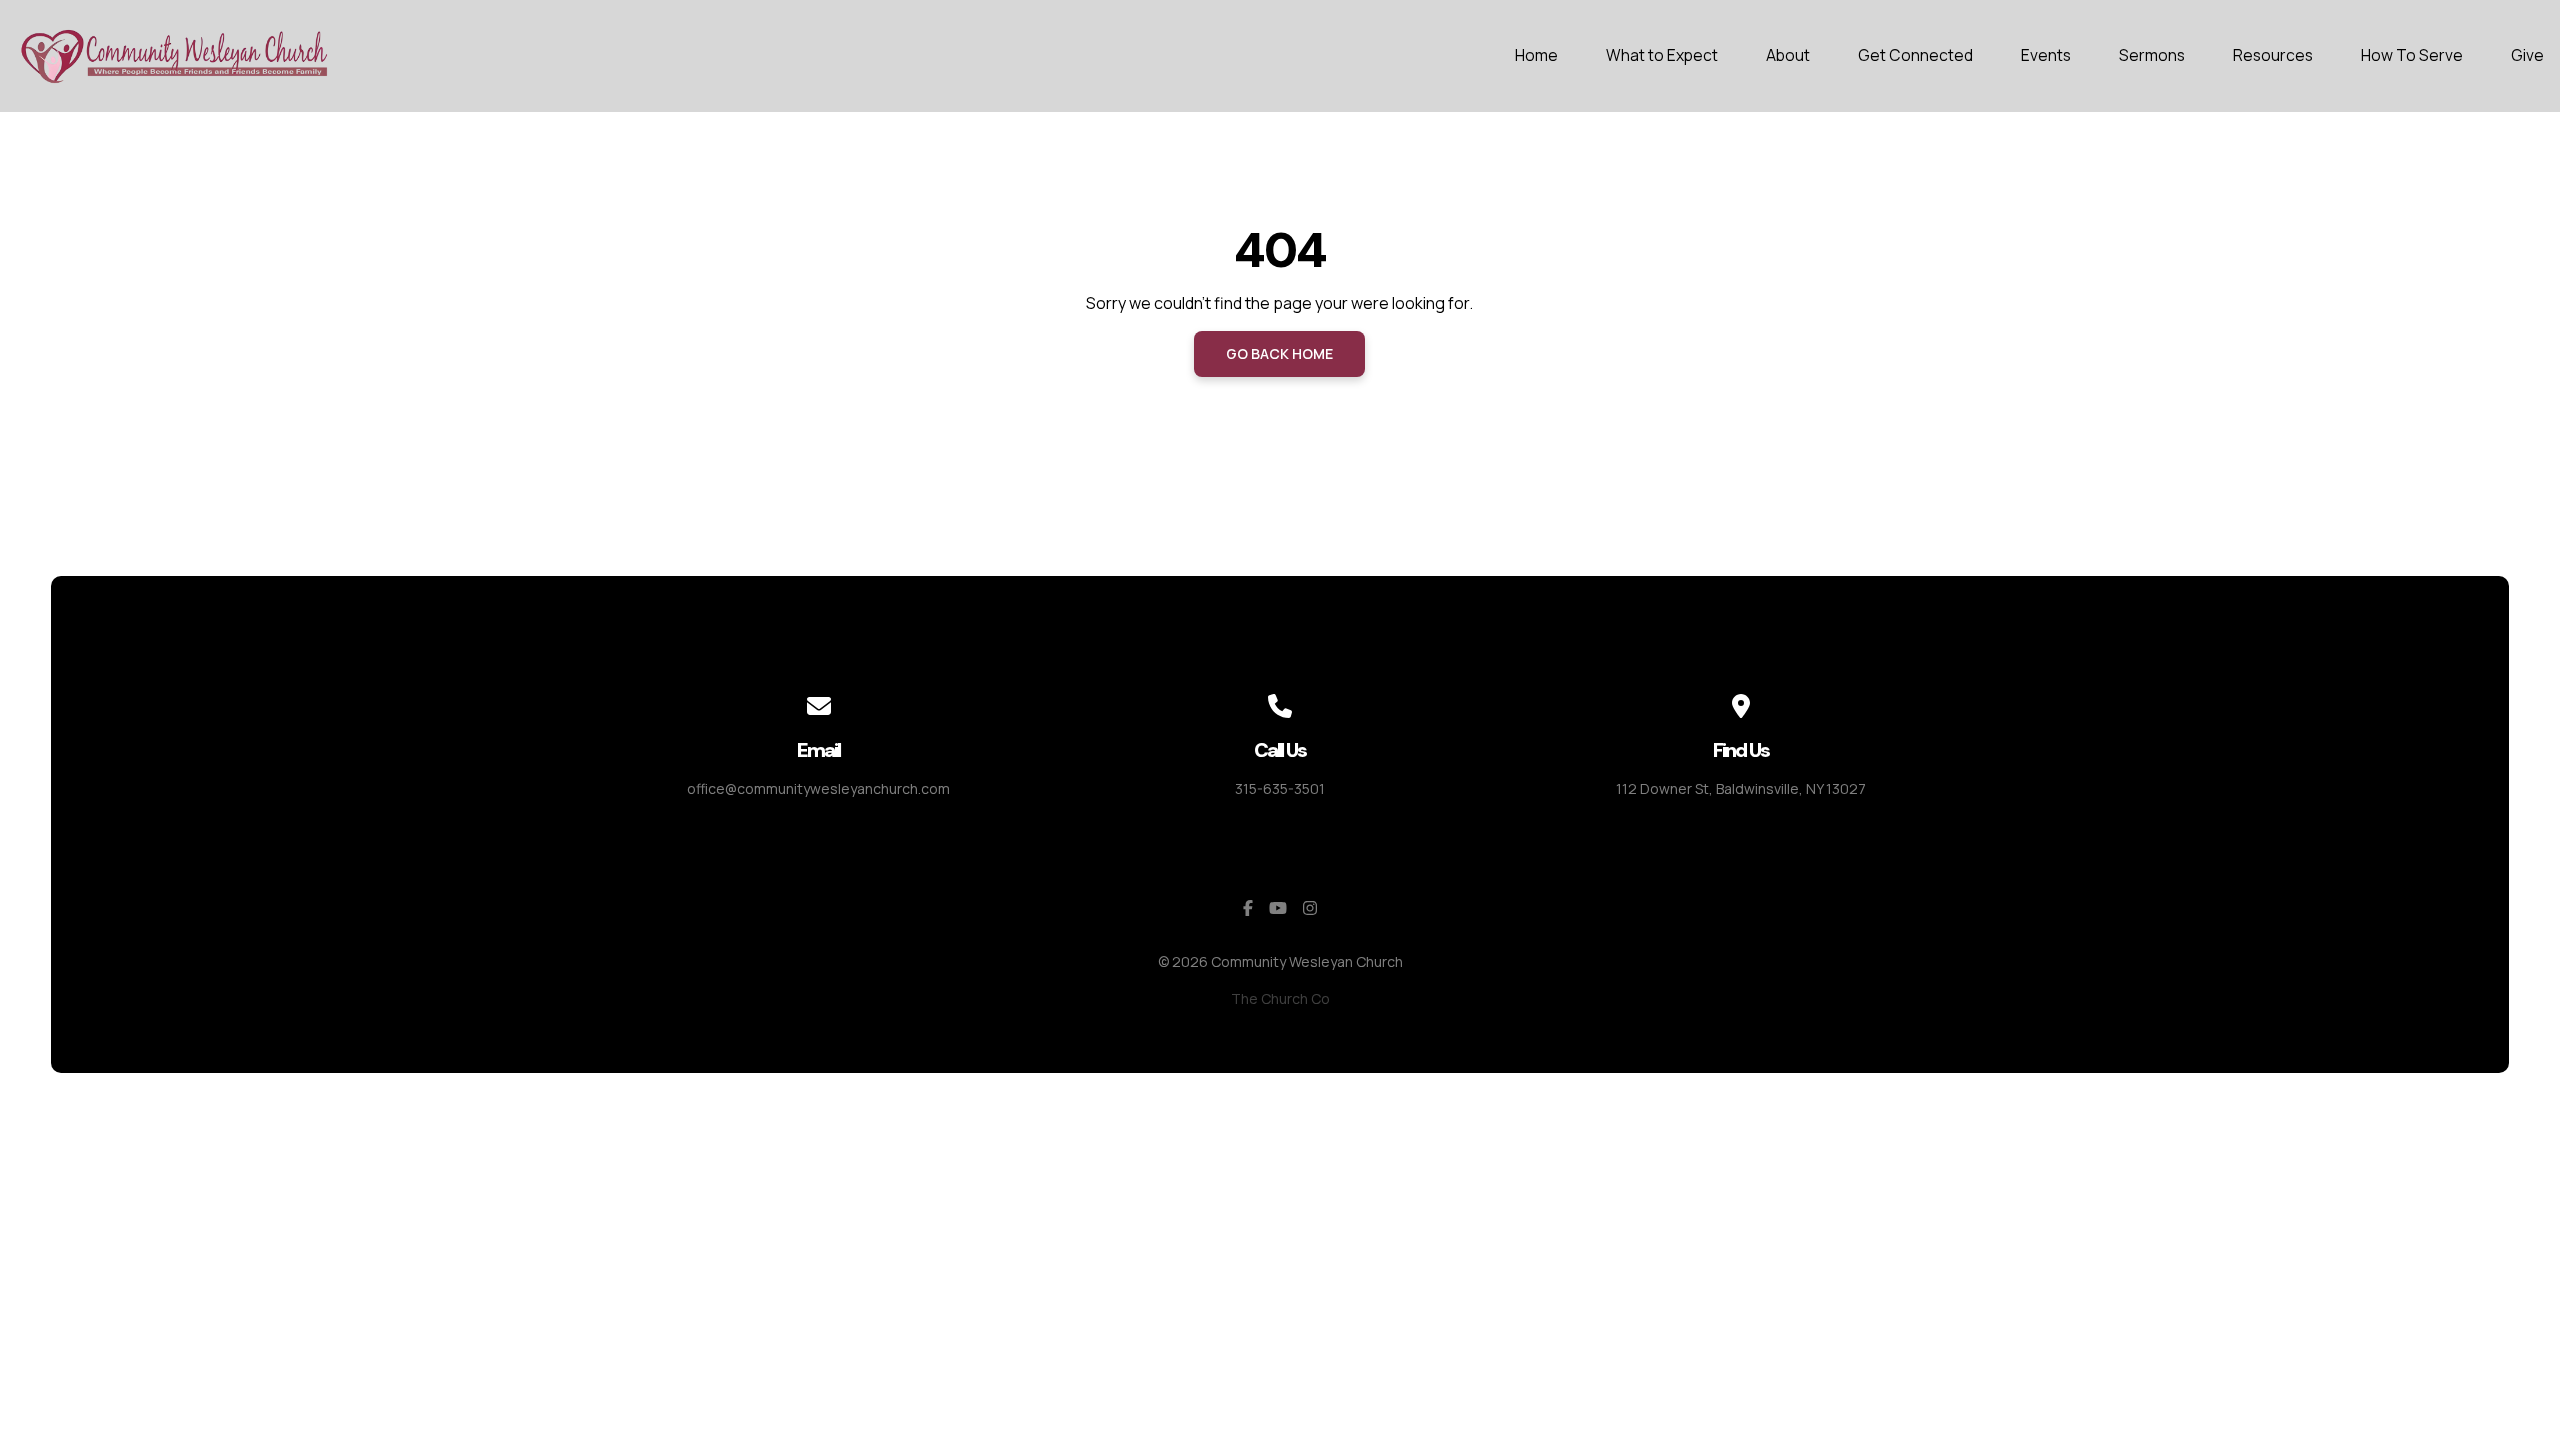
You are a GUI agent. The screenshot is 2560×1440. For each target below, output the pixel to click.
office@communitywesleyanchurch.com (818, 788)
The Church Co (1280, 998)
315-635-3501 (1280, 788)
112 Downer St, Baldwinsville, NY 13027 (1741, 788)
